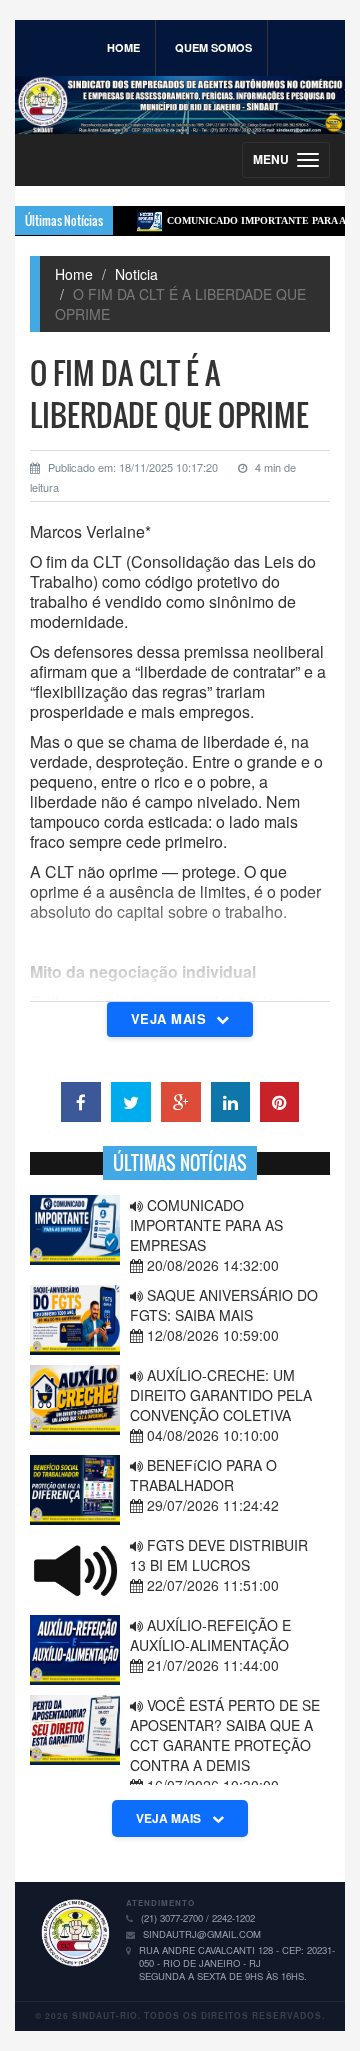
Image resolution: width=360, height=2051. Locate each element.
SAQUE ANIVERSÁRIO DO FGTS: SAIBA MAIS (224, 1305)
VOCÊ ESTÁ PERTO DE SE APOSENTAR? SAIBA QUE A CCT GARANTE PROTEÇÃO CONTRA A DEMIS (225, 1735)
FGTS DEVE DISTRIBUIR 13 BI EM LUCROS (219, 1555)
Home (123, 47)
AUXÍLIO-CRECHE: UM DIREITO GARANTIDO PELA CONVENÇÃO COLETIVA (221, 1395)
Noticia (136, 274)
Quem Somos (213, 47)
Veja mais (171, 1018)
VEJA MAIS (170, 1818)
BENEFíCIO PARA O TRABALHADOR (203, 1475)
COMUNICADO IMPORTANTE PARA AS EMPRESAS (206, 1225)
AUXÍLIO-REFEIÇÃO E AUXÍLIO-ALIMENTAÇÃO (210, 1635)
